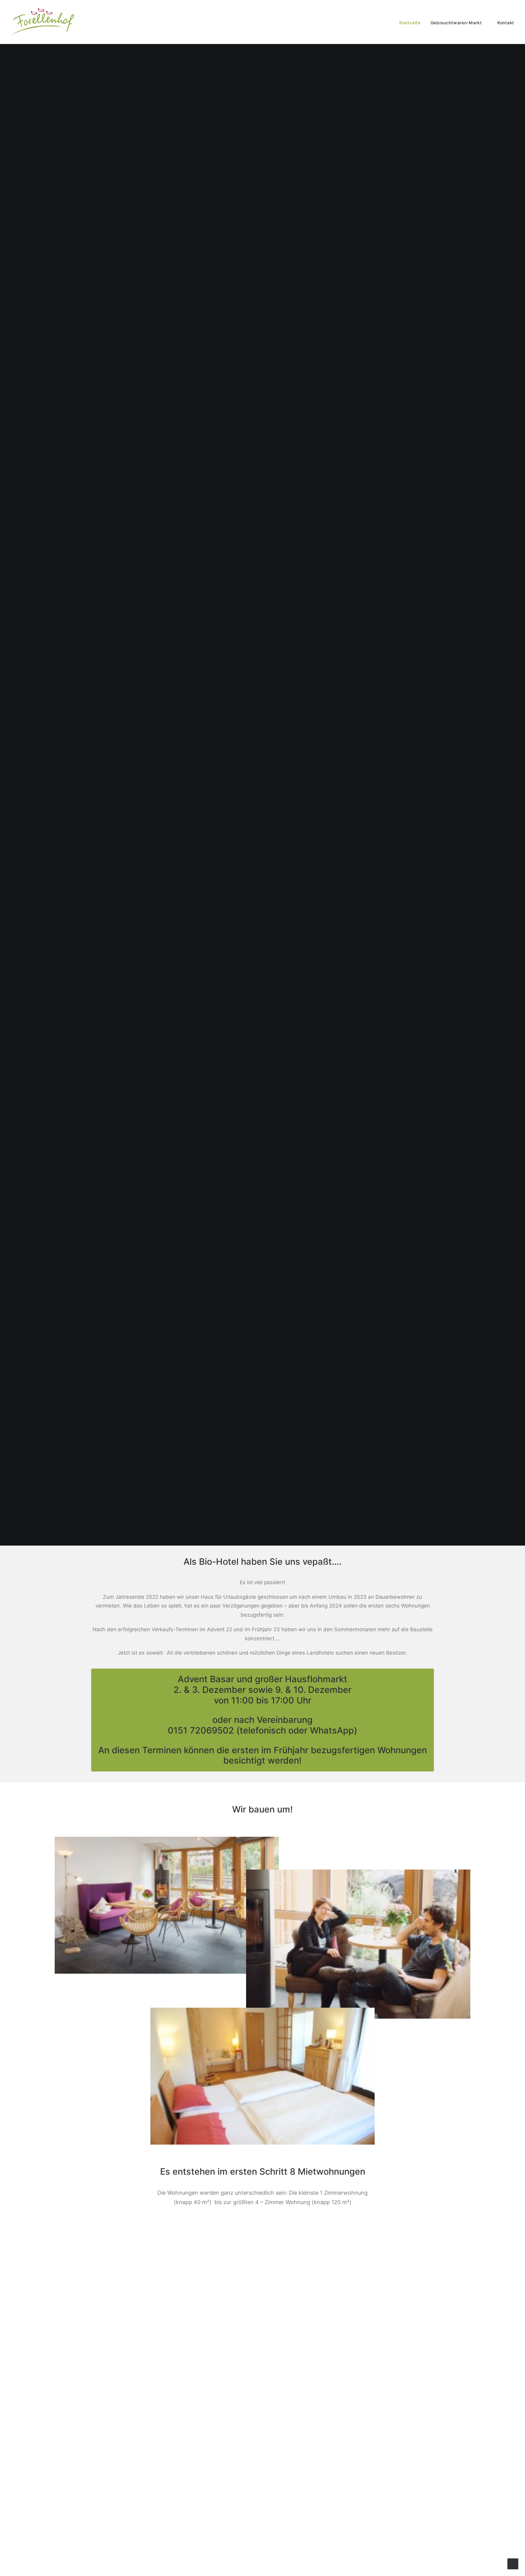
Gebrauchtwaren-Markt (456, 23)
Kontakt (506, 23)
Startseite (410, 23)
